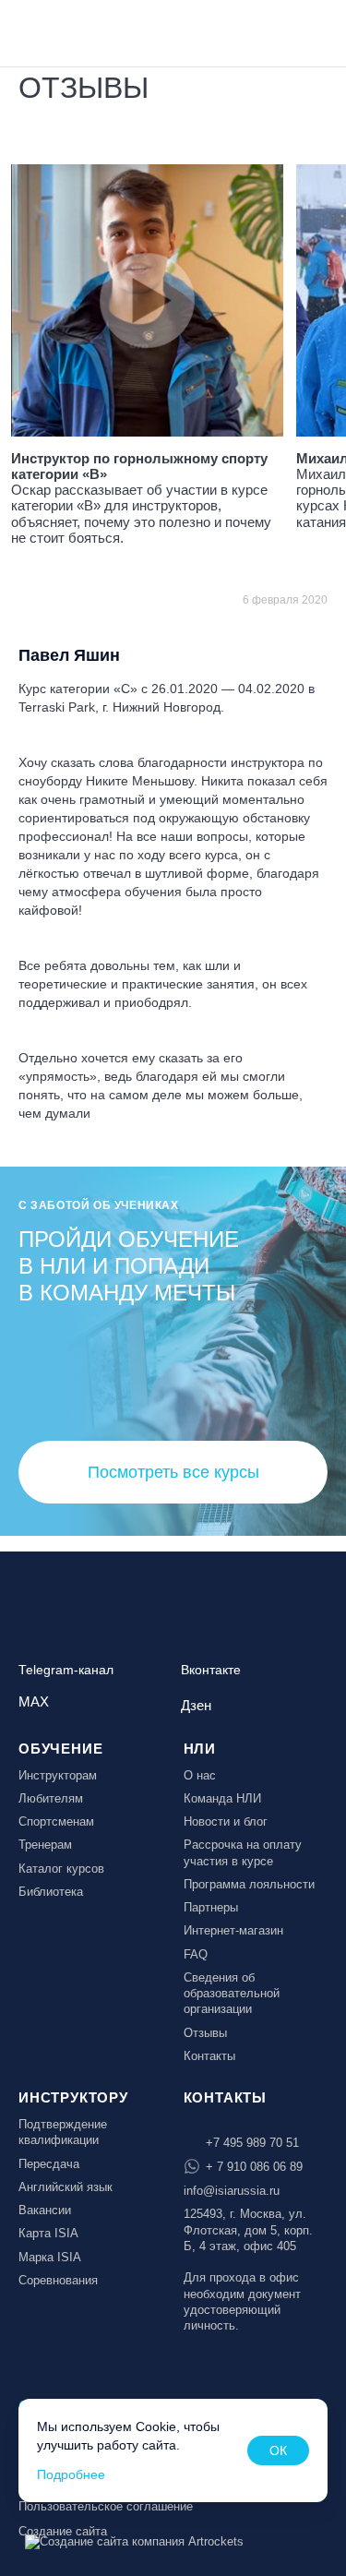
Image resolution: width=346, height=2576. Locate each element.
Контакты (209, 2056)
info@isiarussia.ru (232, 2191)
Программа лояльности (249, 1884)
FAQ (196, 1954)
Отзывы (205, 2033)
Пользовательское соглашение (106, 2506)
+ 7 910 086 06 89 (254, 2167)
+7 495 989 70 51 (252, 2143)
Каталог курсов (61, 1869)
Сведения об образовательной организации (232, 1994)
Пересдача (49, 2164)
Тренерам (45, 1845)
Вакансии (45, 2210)
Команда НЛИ (222, 1798)
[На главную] (66, 31)
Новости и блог (226, 1821)
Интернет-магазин (233, 1930)
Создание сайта (63, 2531)
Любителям (51, 1798)
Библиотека (51, 1892)
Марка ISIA (50, 2257)
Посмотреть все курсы (173, 1472)
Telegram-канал (66, 1670)
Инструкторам (58, 1775)
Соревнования (58, 2280)
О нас (200, 1775)
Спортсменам (56, 1821)
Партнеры (211, 1907)
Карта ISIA (48, 2233)
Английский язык (66, 2187)
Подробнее (71, 2474)
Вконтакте (211, 1670)
